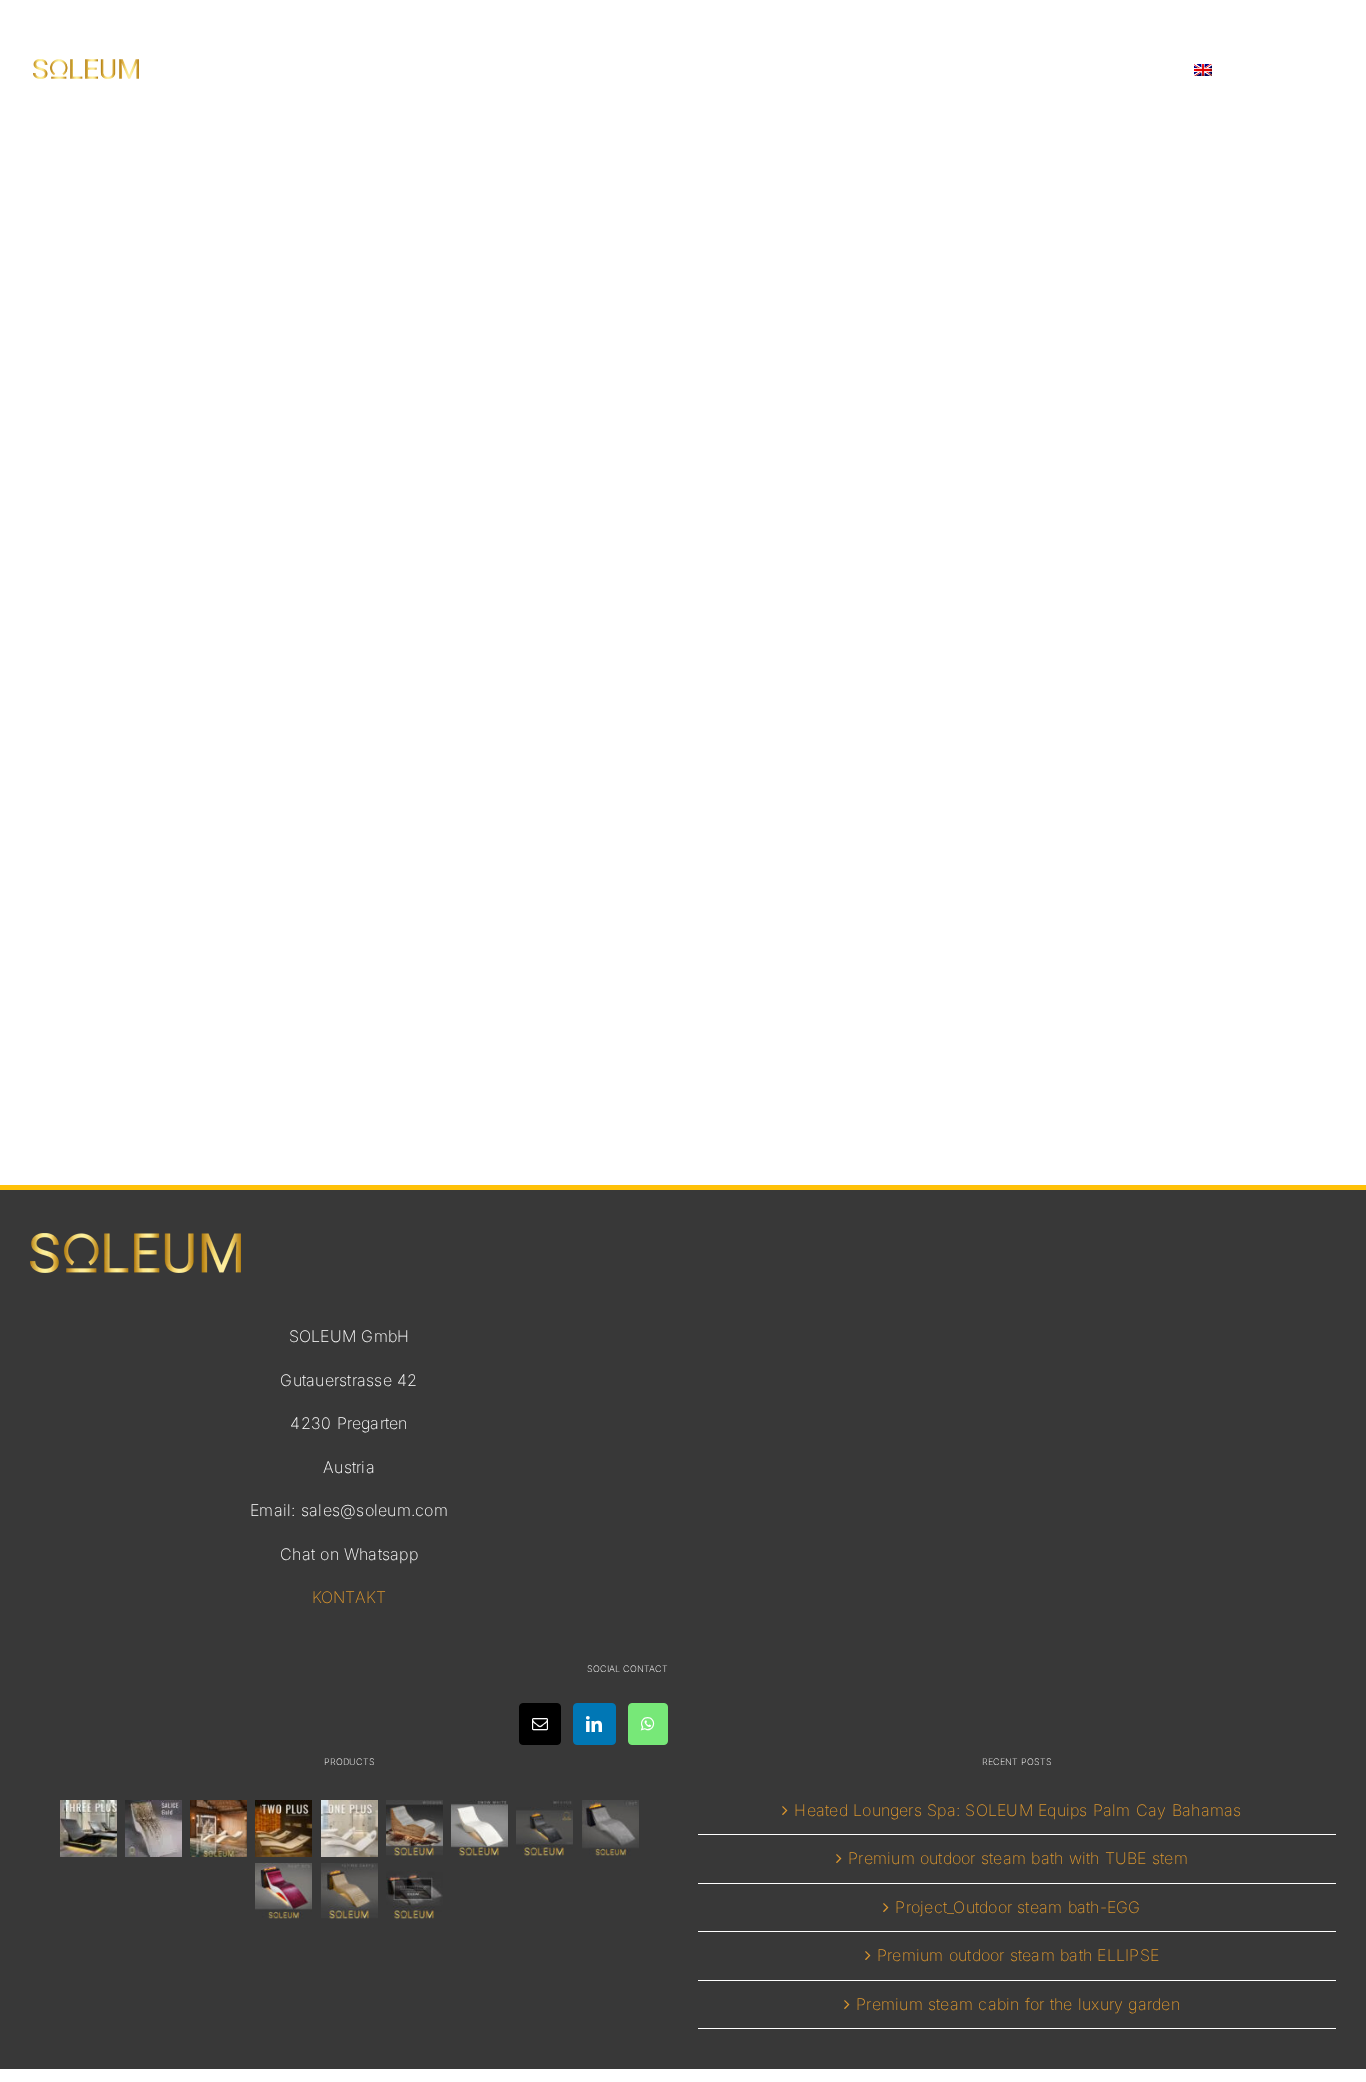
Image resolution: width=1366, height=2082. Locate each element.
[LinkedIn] (594, 1724)
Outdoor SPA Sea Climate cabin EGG (683, 896)
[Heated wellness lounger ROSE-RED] (284, 1891)
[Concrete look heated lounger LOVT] (610, 1828)
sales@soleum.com (374, 1510)
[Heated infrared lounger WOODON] (414, 1828)
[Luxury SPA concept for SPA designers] (414, 1891)
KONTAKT (349, 1597)
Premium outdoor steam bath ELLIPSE (1018, 1955)
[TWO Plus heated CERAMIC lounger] (284, 1828)
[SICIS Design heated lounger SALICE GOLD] (153, 1828)
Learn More (683, 1045)
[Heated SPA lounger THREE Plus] (88, 1828)
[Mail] (540, 1724)
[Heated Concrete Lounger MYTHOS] (545, 1828)
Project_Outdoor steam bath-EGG (1017, 1907)
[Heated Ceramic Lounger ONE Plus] (349, 1828)
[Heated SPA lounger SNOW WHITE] (480, 1828)
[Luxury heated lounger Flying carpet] (349, 1891)
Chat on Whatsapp (349, 1554)
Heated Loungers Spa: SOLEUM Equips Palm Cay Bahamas (1017, 1810)
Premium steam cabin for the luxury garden (1018, 2004)
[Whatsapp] (648, 1724)
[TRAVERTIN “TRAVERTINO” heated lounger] (219, 1828)
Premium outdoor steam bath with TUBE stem (1018, 1858)
